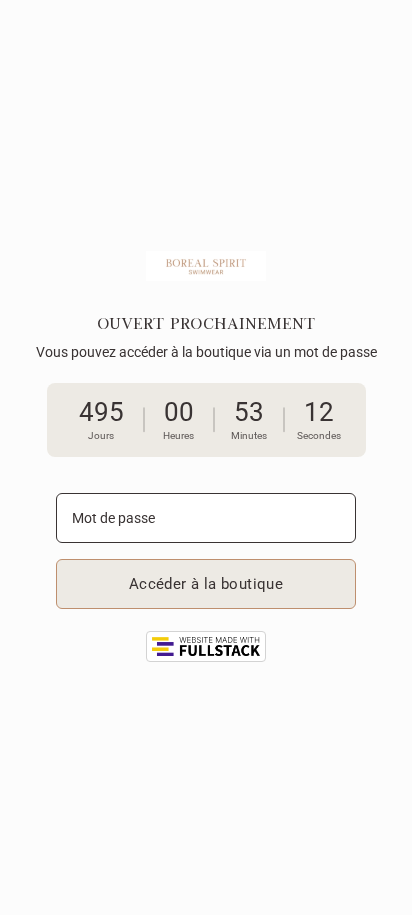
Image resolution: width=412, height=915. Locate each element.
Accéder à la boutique (206, 584)
